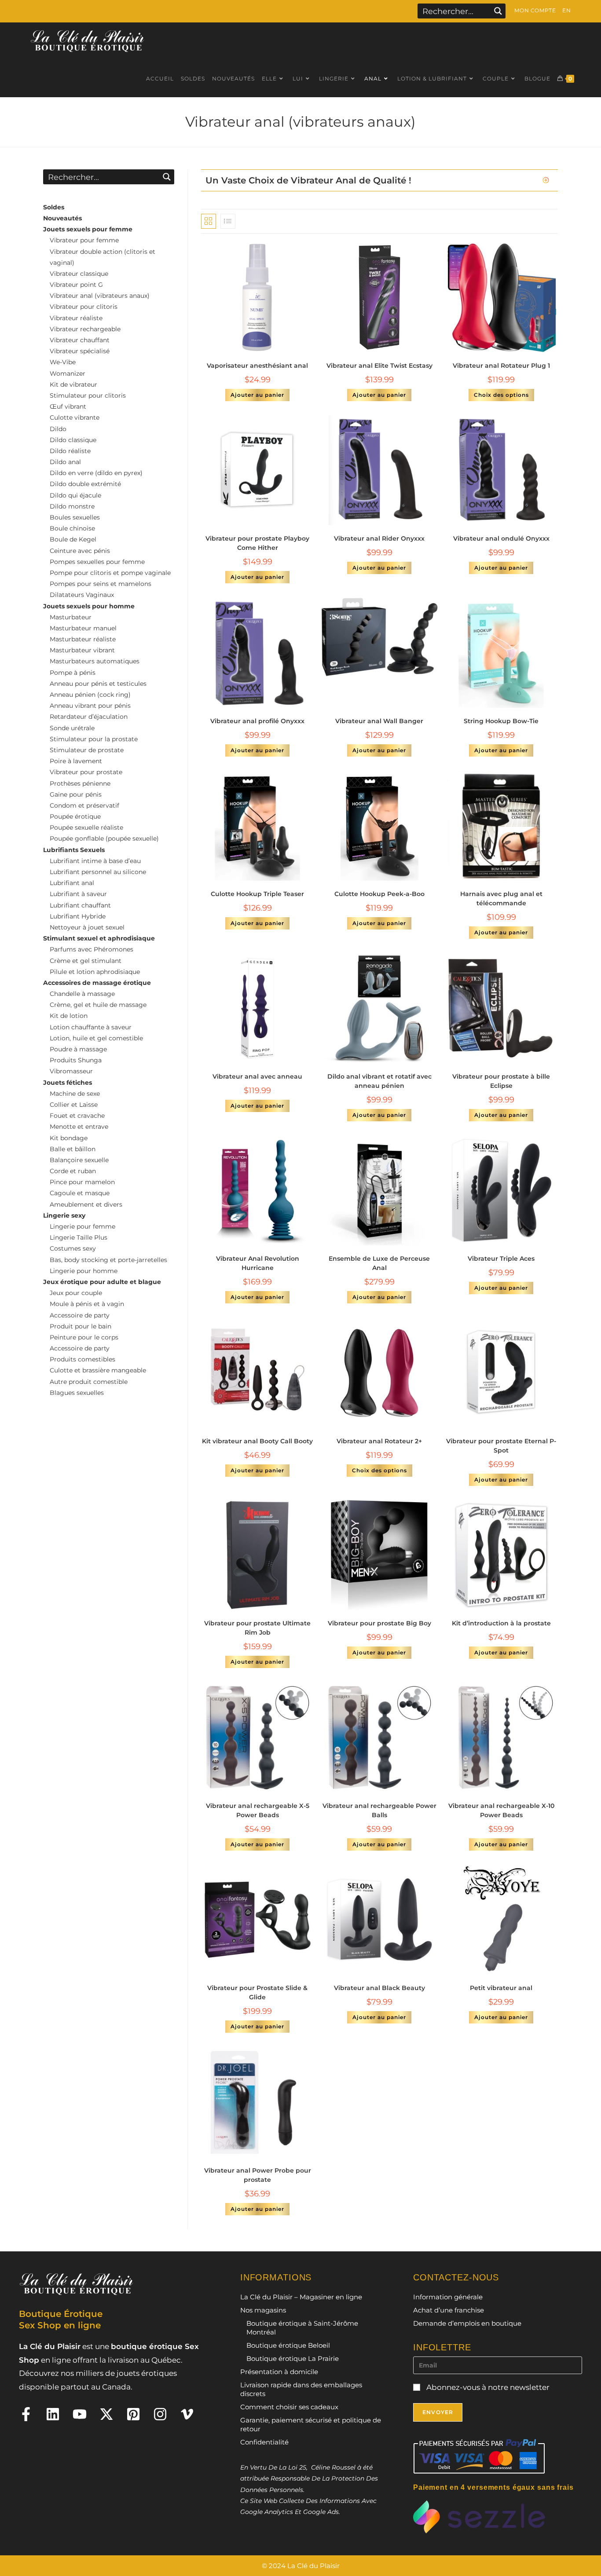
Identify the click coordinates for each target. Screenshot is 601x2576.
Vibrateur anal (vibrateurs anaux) (100, 296)
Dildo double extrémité (85, 484)
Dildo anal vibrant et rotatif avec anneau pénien (379, 1081)
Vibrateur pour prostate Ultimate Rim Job (257, 1628)
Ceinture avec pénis (80, 551)
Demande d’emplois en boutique (467, 2323)
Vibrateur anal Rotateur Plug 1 (501, 366)
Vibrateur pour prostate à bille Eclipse (501, 1081)
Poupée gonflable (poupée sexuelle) (104, 838)
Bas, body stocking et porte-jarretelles (108, 1260)
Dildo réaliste (70, 451)
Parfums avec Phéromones (92, 949)
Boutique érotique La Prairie (293, 2358)
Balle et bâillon (73, 1149)
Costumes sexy (73, 1248)
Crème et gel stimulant (86, 961)
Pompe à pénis (73, 673)
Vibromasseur (71, 1071)
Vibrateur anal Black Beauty (379, 1988)
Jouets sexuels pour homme (89, 606)
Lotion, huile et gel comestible (96, 1038)
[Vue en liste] (228, 221)
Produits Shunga (76, 1060)
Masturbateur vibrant (82, 650)
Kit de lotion (69, 1016)
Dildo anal (65, 462)
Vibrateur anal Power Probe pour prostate (258, 2175)
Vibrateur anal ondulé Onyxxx (501, 538)
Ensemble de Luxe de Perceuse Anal (379, 1263)
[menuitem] (566, 11)
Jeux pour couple (76, 1293)
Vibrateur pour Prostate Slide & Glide (257, 1992)
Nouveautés (62, 218)
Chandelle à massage (82, 994)
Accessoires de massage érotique (97, 983)
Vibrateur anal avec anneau (257, 1076)
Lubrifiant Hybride (78, 916)
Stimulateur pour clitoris (88, 395)
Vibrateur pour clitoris (84, 307)
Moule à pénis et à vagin (87, 1304)
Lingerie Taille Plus (79, 1237)
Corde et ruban (73, 1171)
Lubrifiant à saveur (78, 894)
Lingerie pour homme (84, 1271)
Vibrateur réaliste (76, 318)
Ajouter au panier (257, 395)
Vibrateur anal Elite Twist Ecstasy (379, 366)
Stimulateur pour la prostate (94, 739)
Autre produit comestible (89, 1382)
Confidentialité (264, 2442)
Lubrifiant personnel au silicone (98, 872)
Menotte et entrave (79, 1127)
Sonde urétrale (72, 728)
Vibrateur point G (76, 285)
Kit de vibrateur (73, 384)
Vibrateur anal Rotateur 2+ (379, 1441)
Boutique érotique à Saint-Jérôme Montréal (302, 2328)
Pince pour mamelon (82, 1182)
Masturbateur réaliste (83, 639)
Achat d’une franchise (449, 2310)
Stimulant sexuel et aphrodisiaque (99, 938)
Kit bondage (69, 1138)
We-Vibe (63, 362)
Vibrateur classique (79, 274)
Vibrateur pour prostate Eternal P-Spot (501, 1446)
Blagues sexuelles (77, 1393)
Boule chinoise (72, 528)
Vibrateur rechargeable (85, 329)
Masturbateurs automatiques (95, 661)
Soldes (54, 207)
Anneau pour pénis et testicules (98, 684)
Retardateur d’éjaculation (89, 717)
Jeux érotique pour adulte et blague (102, 1282)
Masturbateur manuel (83, 628)
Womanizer (68, 373)
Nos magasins (263, 2310)
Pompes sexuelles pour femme (97, 562)
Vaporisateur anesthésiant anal (257, 366)
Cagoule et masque (80, 1193)
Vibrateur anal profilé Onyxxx (257, 721)
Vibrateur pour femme (84, 240)
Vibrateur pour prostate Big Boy (379, 1623)
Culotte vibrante (75, 417)
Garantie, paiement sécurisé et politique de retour (311, 2424)
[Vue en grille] (209, 221)
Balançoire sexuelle (79, 1160)
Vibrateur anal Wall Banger (379, 721)
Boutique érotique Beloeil (288, 2345)
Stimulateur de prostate (87, 750)
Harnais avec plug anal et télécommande (501, 898)
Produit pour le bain (81, 1326)
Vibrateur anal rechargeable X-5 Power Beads (258, 1810)
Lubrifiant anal (72, 883)
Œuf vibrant (68, 406)
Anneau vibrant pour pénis (90, 706)
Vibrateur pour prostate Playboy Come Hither (257, 543)
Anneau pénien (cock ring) (90, 695)
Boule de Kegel (73, 539)
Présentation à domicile (279, 2372)
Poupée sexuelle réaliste (86, 827)
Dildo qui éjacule (75, 495)
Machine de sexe (75, 1094)
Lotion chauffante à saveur (91, 1027)
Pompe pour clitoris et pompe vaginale (110, 573)
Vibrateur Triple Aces (501, 1259)
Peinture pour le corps (84, 1337)
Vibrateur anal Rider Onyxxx (379, 538)
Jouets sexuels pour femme (88, 229)
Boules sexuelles (75, 517)
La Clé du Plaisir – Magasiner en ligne (301, 2297)
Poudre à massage (78, 1049)
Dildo (58, 429)
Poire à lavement (76, 761)
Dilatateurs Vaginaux (82, 595)
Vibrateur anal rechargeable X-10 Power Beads (501, 1810)
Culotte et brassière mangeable (98, 1370)
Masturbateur (71, 617)
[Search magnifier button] (498, 11)
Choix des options (501, 395)
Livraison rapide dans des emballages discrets (301, 2389)
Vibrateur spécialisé (80, 351)
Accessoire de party (80, 1315)
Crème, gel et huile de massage (98, 1005)
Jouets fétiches (68, 1083)
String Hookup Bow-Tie (501, 721)
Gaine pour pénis (76, 794)
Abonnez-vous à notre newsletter (487, 2387)
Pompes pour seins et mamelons (101, 584)
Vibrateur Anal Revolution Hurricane (258, 1263)
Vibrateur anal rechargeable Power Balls (379, 1810)
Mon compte (535, 10)
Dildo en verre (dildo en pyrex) (96, 473)
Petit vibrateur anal (501, 1988)
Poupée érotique (75, 816)
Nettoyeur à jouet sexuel (87, 927)
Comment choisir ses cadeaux (289, 2407)
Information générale (448, 2297)
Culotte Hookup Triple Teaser (257, 894)
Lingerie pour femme (82, 1226)
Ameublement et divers (86, 1204)
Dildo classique (73, 440)
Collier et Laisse (74, 1105)
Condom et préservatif (84, 805)
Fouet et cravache (77, 1116)
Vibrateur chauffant (80, 340)
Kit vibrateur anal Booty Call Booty (257, 1441)
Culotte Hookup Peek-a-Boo (379, 894)
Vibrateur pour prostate (86, 772)
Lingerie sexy (64, 1215)
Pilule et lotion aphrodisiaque (95, 972)
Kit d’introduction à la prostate (501, 1623)
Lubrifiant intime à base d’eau (95, 861)
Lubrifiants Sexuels (74, 850)
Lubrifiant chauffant (80, 905)
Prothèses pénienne (80, 783)
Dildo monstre (72, 506)
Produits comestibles (82, 1359)
